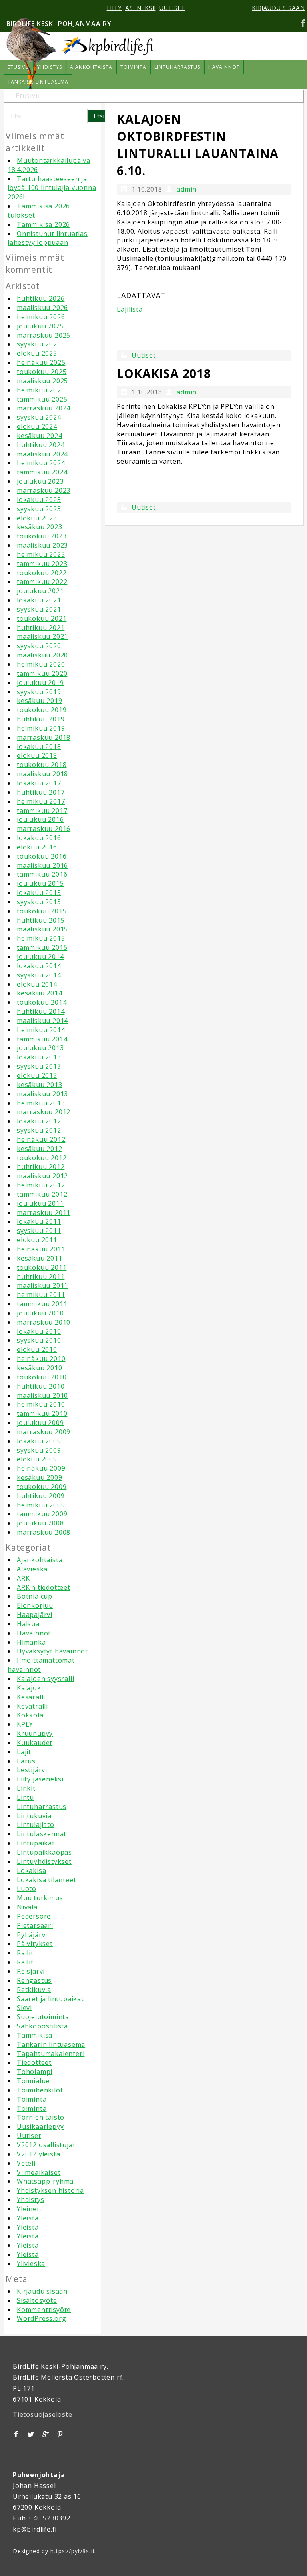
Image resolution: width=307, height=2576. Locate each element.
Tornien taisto (41, 2117)
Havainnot (34, 1633)
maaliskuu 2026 (42, 308)
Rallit (25, 1953)
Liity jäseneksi (40, 1779)
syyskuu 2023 (39, 509)
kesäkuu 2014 (40, 993)
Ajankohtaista (40, 1560)
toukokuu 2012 (42, 1158)
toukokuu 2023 (42, 536)
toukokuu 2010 (42, 1377)
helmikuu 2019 (41, 728)
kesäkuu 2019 (40, 701)
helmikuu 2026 (41, 317)
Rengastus (34, 1980)
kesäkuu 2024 (40, 436)
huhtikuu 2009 (41, 1496)
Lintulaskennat (42, 1834)
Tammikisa (35, 2035)
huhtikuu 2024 (41, 445)
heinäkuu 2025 (41, 362)
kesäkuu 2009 (40, 1477)
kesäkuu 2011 (40, 1258)
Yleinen (29, 2209)
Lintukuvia (34, 1816)
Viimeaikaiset (39, 2172)
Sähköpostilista (42, 2026)
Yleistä (28, 2218)
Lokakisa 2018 (164, 373)
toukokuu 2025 (42, 372)
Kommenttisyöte (44, 2310)
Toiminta (32, 2099)
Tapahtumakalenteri (51, 2054)
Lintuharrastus (42, 1807)
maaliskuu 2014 (42, 1021)
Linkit (26, 1788)
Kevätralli (32, 1706)
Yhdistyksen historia (50, 2190)
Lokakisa (31, 1871)
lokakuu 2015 (39, 893)
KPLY (25, 1724)
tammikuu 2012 (42, 1194)
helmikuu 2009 (41, 1505)
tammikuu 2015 (42, 947)
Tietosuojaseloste (43, 2414)
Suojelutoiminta (43, 2017)
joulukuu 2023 (40, 481)
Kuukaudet (35, 1743)
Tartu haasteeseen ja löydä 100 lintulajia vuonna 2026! (52, 188)
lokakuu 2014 (39, 966)
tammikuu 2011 (42, 1304)
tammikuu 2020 (42, 673)
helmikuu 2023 (41, 554)
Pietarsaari (35, 1925)
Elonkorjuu (35, 1605)
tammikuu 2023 (42, 564)
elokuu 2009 (37, 1459)
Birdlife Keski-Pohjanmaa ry (59, 24)
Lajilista (130, 309)
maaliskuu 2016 (42, 865)
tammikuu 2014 (42, 1039)
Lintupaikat (36, 1843)
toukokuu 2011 (42, 1267)
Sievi (24, 2008)
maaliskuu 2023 (42, 545)
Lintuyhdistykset (44, 1861)
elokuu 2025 (37, 353)
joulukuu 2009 (40, 1423)
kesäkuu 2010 (40, 1368)
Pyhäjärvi (32, 1935)
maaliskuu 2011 (42, 1285)
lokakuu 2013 (39, 1057)
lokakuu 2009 (39, 1441)
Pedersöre (34, 1916)
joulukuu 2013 (40, 1048)
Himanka (31, 1642)
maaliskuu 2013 (42, 1094)
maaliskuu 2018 (42, 774)
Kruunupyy (35, 1733)
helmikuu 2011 (41, 1295)
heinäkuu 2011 (41, 1249)
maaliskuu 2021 (42, 636)
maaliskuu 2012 (42, 1176)
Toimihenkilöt (40, 2090)
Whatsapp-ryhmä (45, 2181)
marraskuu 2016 (44, 829)
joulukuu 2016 (40, 819)
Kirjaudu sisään (42, 2291)
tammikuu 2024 (42, 472)
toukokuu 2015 (42, 911)
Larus (26, 1761)
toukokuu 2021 (42, 618)
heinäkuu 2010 (41, 1359)
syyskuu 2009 (39, 1450)
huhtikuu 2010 (41, 1386)
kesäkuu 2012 (40, 1149)
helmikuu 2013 (41, 1103)
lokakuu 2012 (39, 1121)
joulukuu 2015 (40, 883)
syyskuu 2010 (39, 1340)
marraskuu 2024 (44, 408)
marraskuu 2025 (44, 335)
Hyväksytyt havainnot (52, 1651)
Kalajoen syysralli (45, 1679)
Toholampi (35, 2072)
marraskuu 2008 (44, 1532)
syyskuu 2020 (39, 646)
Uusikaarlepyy (40, 2126)
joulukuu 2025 (40, 326)
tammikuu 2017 (42, 811)
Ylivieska (31, 2264)
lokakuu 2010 (39, 1331)
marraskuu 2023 (44, 490)
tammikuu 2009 (42, 1514)
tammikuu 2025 (42, 399)
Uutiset (29, 2136)
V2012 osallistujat (46, 2145)
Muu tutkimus (40, 1898)
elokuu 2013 (37, 1075)
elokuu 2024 (37, 426)
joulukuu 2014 (40, 957)
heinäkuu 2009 (41, 1468)
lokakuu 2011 (39, 1221)
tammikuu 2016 (42, 874)
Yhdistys (30, 2200)
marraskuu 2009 (44, 1432)
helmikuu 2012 (41, 1185)
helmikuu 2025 (41, 390)
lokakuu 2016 (39, 838)
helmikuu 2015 (41, 938)
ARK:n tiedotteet (44, 1587)
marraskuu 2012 (44, 1112)
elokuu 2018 (37, 755)
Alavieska (32, 1569)
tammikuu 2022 (42, 582)
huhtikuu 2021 (41, 628)
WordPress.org (41, 2318)
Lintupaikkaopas (44, 1852)
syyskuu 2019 (39, 692)
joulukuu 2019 (40, 683)
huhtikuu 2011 (41, 1277)
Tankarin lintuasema (51, 2044)
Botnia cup (35, 1596)
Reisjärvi (31, 1971)
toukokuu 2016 (42, 856)
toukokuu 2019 (42, 710)
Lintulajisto (36, 1825)
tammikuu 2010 (42, 1413)
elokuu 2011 (37, 1240)
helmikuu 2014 (41, 1030)
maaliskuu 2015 (42, 929)
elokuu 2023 (37, 518)
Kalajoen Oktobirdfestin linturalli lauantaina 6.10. (198, 145)
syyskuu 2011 (39, 1231)
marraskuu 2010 (44, 1322)
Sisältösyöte (37, 2300)
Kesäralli (31, 1697)
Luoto (27, 1889)
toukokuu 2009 (42, 1487)
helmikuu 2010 (41, 1404)
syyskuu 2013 (39, 1066)
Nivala (27, 1907)
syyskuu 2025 (39, 344)
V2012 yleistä (38, 2154)
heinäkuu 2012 (41, 1139)
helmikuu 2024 (41, 463)
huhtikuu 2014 (41, 1011)
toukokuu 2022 (42, 573)
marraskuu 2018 (44, 737)
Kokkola (30, 1715)
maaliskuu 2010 (42, 1395)
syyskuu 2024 (39, 417)
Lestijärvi (32, 1770)
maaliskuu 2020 (42, 655)
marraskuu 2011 (44, 1213)
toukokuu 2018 (42, 765)
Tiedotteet (34, 2062)
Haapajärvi (35, 1615)
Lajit (24, 1752)
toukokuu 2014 (42, 1002)
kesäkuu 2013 (40, 1085)
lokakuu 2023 (39, 500)
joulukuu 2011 (40, 1203)
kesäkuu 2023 (40, 527)
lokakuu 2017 (39, 783)
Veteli (26, 2163)
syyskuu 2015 (39, 902)
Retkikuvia (34, 1990)
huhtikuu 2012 (41, 1167)
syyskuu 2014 (39, 975)
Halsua (28, 1624)
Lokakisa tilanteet (46, 1880)
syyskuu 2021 (39, 609)
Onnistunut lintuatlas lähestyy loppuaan (48, 238)
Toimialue (33, 2081)
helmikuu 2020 (41, 664)
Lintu (25, 1797)
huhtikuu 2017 (41, 792)
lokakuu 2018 (39, 747)
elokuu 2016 (37, 847)
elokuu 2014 (37, 984)
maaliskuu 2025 (42, 381)
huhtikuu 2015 (41, 920)
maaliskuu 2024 (42, 454)
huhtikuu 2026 (41, 298)
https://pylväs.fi (73, 2551)
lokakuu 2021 (39, 600)
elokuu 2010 (37, 1349)
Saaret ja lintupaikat (50, 1999)
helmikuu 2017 (41, 801)
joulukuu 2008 (40, 1523)
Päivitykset (35, 1944)
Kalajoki (30, 1688)
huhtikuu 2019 (41, 719)
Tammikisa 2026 (43, 224)
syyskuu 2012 (39, 1130)
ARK (23, 1578)
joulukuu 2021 (40, 591)
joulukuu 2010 (40, 1313)
